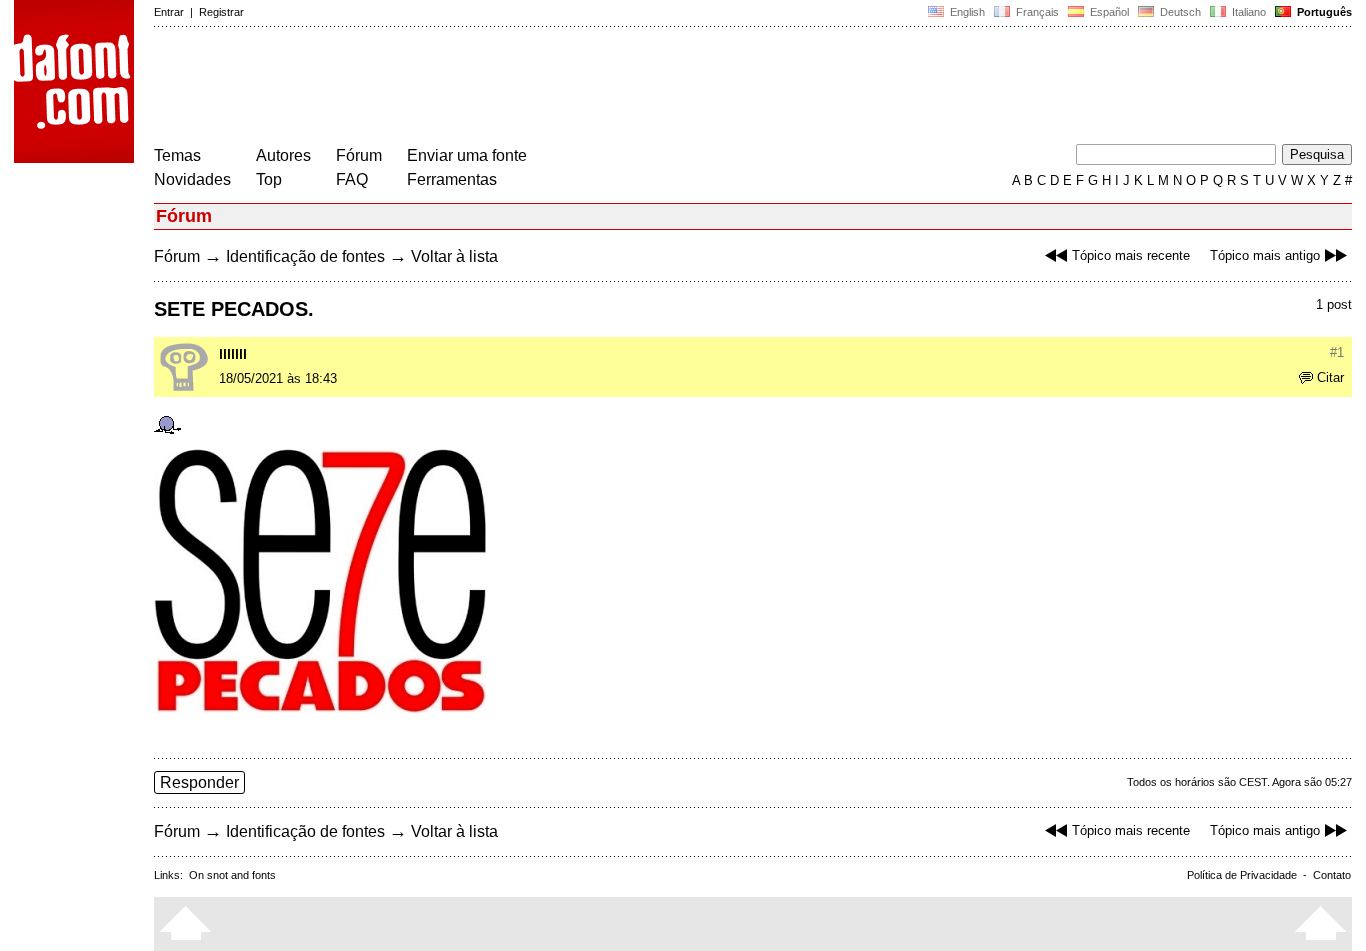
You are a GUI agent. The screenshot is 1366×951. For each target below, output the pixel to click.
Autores (283, 155)
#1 (1337, 352)
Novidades (192, 179)
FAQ (352, 179)
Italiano (1247, 12)
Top (269, 179)
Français (1036, 12)
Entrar (169, 12)
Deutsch (1179, 12)
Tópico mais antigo (1265, 255)
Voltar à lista (454, 256)
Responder (199, 782)
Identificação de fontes (305, 256)
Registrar (221, 12)
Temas (177, 155)
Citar (1330, 377)
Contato (1332, 875)
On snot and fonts (232, 875)
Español (1108, 12)
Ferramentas (452, 179)
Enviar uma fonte (467, 155)
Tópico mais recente (1131, 255)
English (966, 12)
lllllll (233, 354)
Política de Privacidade (1242, 875)
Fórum (359, 155)
